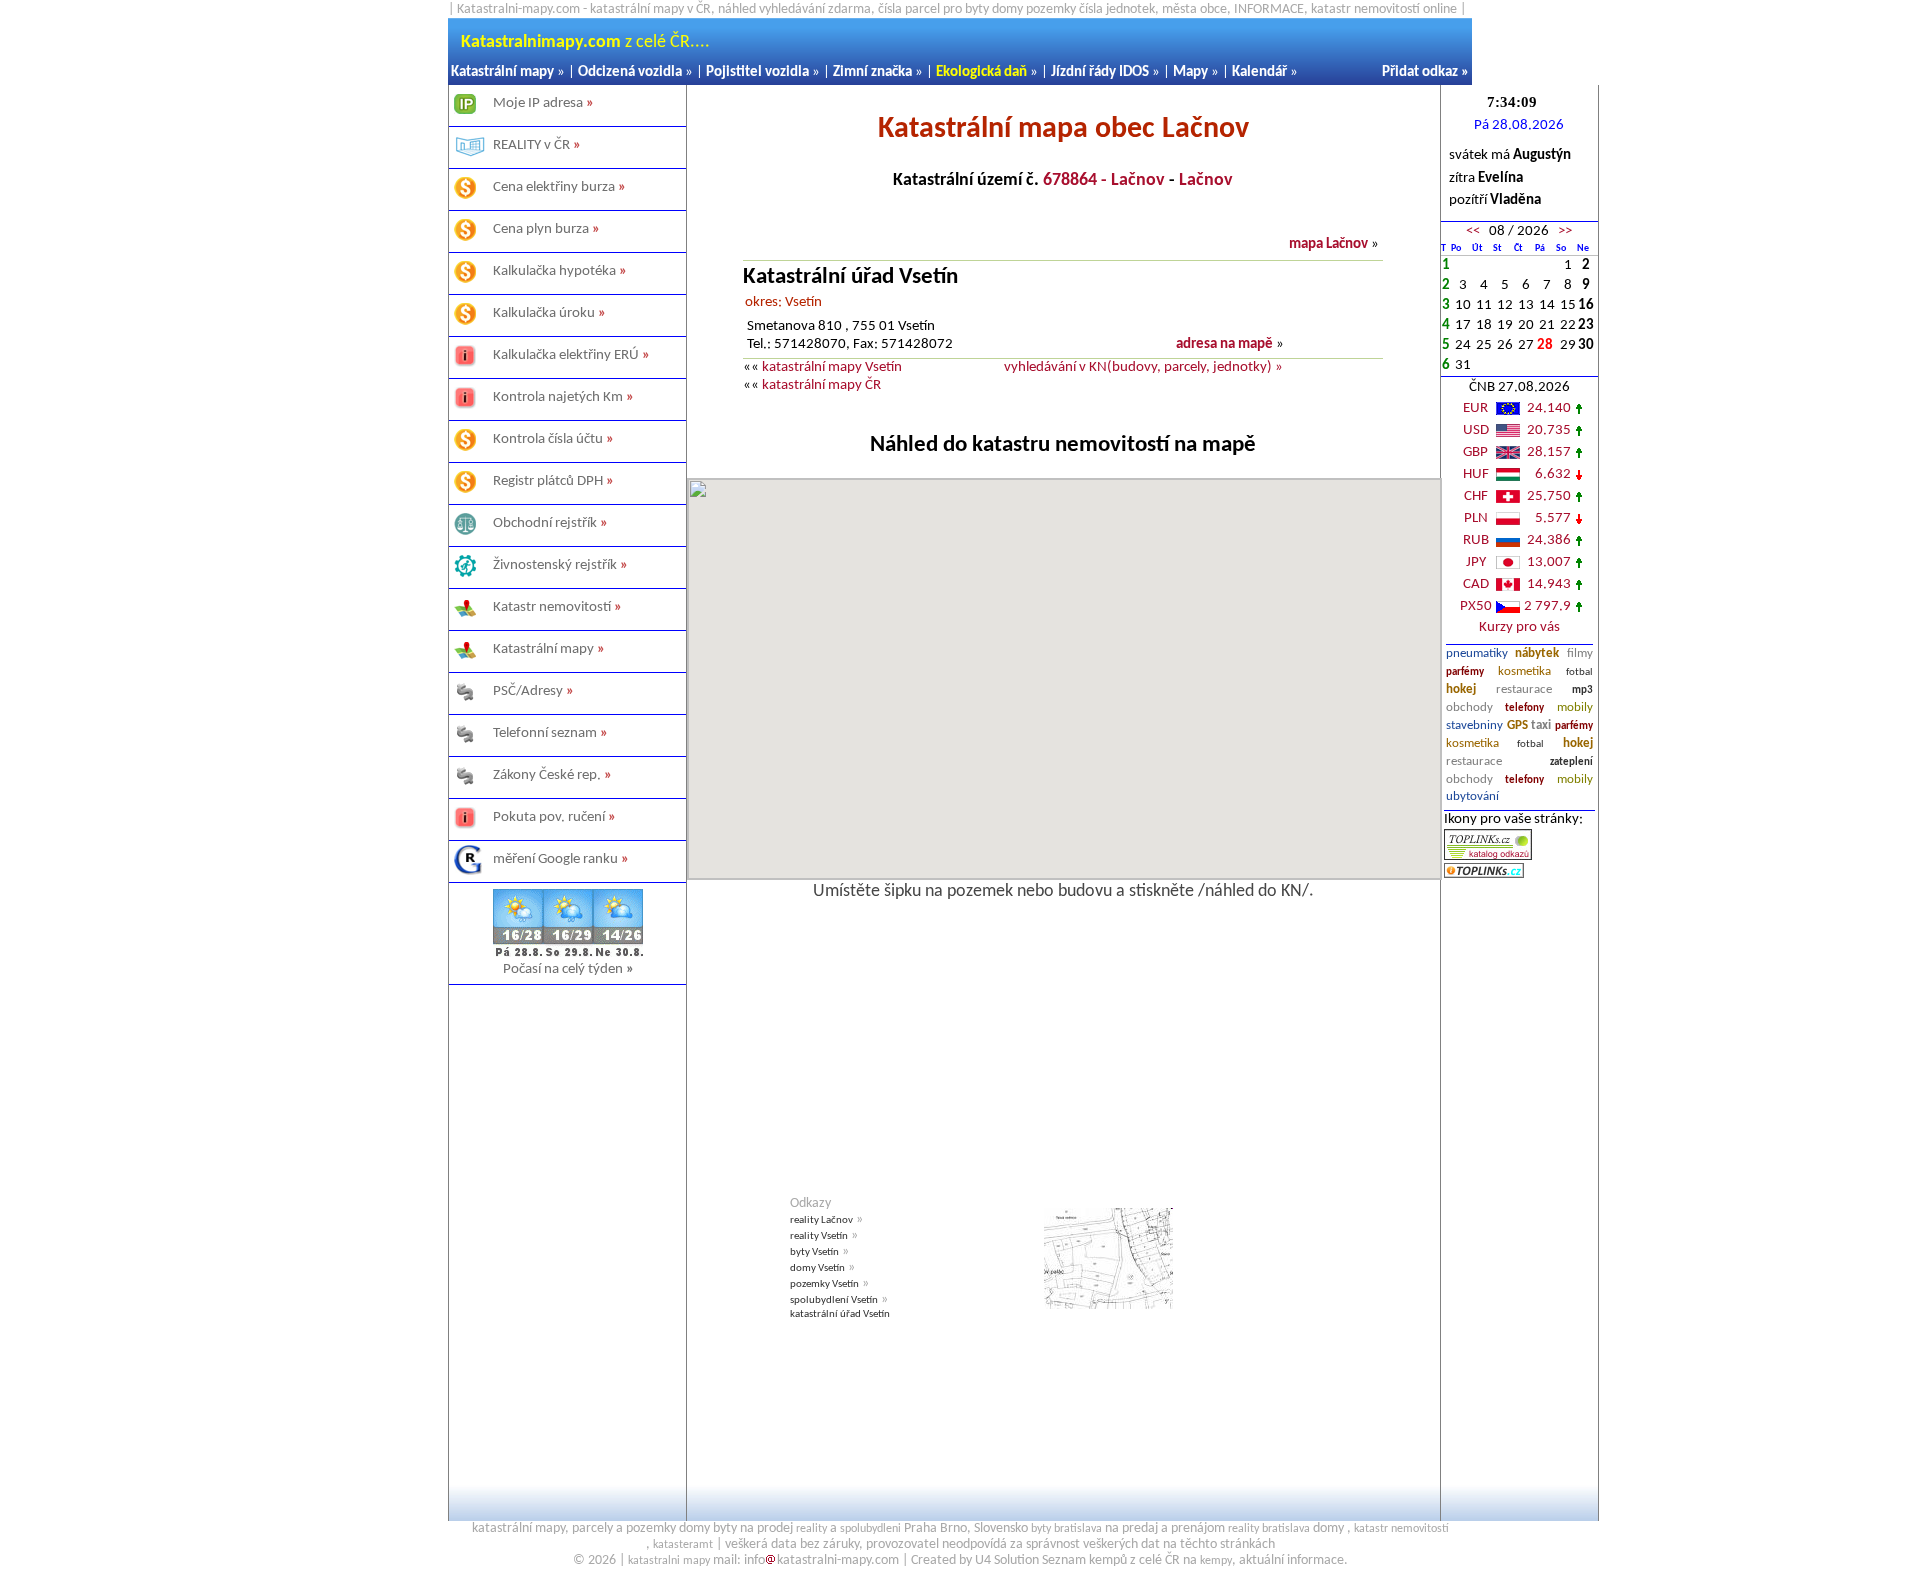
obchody (1469, 707)
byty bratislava (1066, 1529)
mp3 (1582, 690)
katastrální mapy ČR (821, 385)
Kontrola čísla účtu (548, 439)
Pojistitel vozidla (757, 72)
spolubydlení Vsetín (834, 1300)
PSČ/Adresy (528, 691)
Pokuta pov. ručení (549, 817)
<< (1473, 231)
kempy (1216, 1561)
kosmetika (1524, 671)
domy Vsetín (817, 1268)
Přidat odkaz (1420, 72)
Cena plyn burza (541, 229)
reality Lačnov (821, 1220)
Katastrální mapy (502, 72)
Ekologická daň (981, 72)
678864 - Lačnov (1104, 180)
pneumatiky (1477, 653)
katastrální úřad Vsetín (840, 1314)
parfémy (1465, 672)
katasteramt (683, 1545)
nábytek (1537, 653)
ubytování (1472, 796)
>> (1565, 231)
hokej (1461, 689)
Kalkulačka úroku (544, 313)
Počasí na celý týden (568, 969)
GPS (1517, 725)
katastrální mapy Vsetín (832, 367)
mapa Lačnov (1328, 244)
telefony (1524, 708)
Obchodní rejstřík (545, 523)
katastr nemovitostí (1401, 1529)
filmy (1580, 653)
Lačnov (1206, 180)
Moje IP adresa (538, 103)
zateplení (1571, 762)
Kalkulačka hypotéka (554, 271)
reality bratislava (1269, 1529)
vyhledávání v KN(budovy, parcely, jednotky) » (1143, 367)
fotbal (1579, 672)
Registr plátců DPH (548, 481)
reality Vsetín (819, 1236)
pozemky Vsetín (824, 1284)
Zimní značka (872, 72)
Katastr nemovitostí (552, 607)
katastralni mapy (669, 1561)
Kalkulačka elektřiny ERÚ (566, 355)
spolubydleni (870, 1529)
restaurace (1524, 689)
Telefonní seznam (545, 733)
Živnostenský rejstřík (555, 565)
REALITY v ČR (531, 145)
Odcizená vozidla (630, 72)
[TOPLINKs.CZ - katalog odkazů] (1488, 856)
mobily (1575, 707)
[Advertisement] (567, 1225)
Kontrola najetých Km (558, 397)
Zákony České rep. (547, 775)
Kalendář (1259, 72)
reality (811, 1529)
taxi (1541, 725)
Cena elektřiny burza (554, 187)
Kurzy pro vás (1519, 627)
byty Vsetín (814, 1252)
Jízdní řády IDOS (1100, 72)
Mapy (1190, 72)
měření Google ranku (555, 859)
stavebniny (1474, 725)
